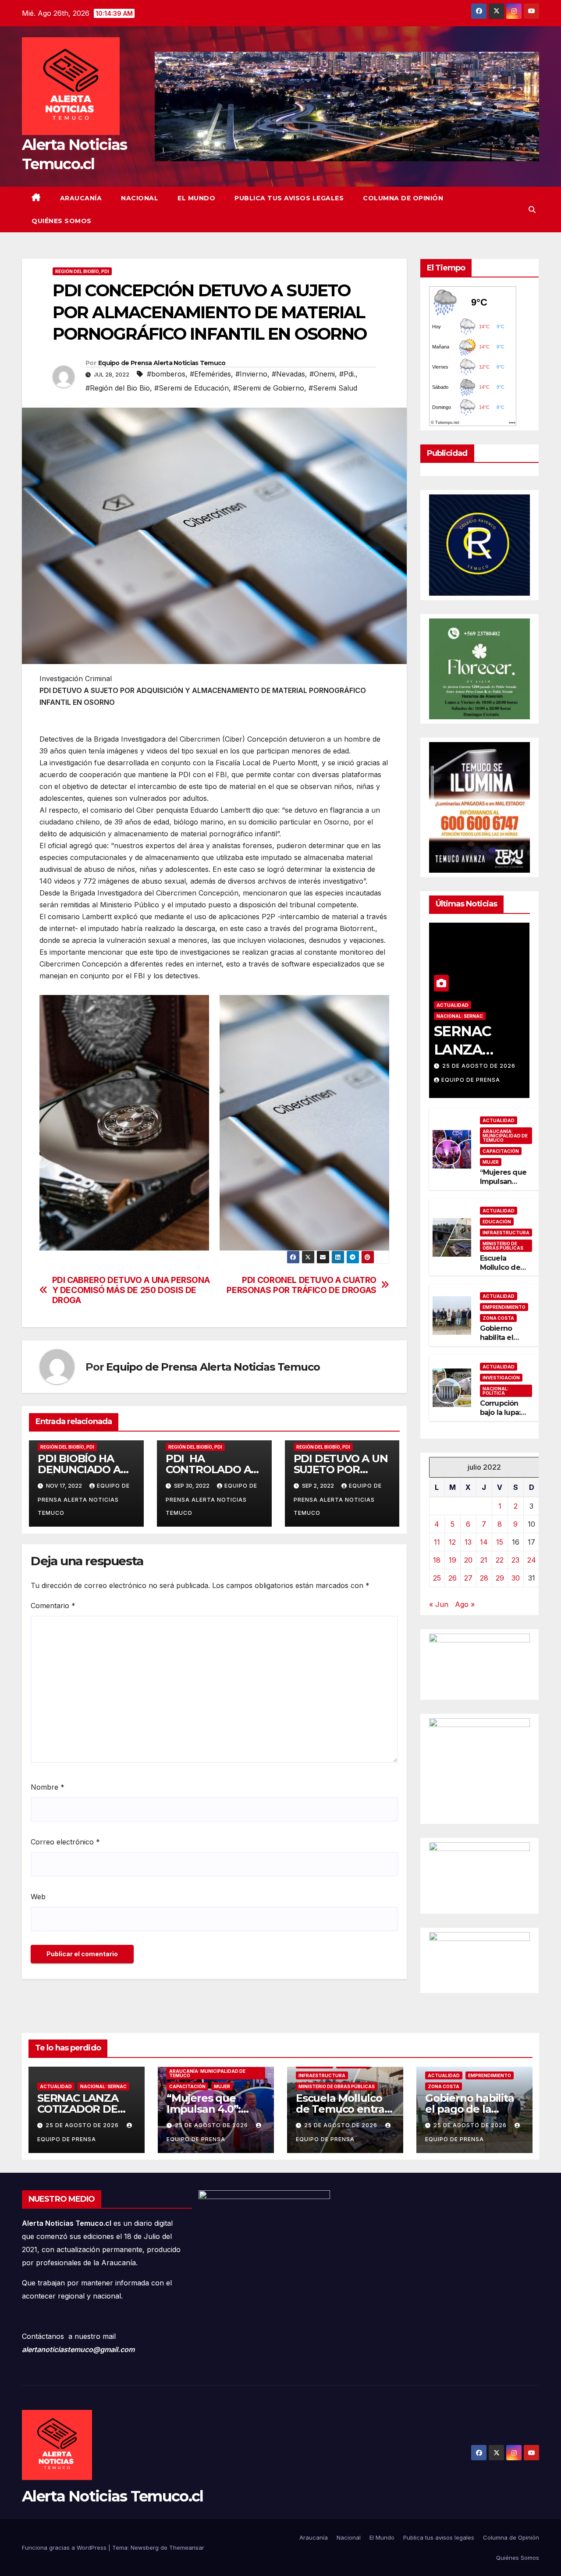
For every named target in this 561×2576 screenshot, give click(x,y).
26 (453, 1578)
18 (437, 1560)
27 (468, 1578)
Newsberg (145, 2548)
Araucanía (81, 198)
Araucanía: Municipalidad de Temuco (505, 1136)
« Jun (439, 1604)
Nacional (140, 198)
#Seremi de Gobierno (269, 388)
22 (500, 1560)
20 (468, 1560)
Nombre (48, 1787)
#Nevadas (288, 374)
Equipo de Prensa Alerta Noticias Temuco (162, 363)
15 (500, 1542)
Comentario (53, 1606)
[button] (532, 210)
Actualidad (453, 1005)
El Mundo (196, 198)
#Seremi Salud (333, 388)
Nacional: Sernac (460, 1016)
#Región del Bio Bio (118, 388)
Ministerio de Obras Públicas (503, 1246)
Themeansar (187, 2548)
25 (437, 1578)
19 (453, 1560)
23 (515, 1560)
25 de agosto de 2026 (479, 1066)
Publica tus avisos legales (289, 198)
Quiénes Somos (62, 221)
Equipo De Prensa (471, 1080)
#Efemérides (210, 374)
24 (532, 1560)
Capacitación (501, 1151)
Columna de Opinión (403, 198)
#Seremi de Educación (192, 388)
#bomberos (166, 374)
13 (468, 1542)
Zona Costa (498, 1318)
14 (484, 1542)
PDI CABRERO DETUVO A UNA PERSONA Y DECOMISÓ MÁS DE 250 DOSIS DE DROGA (131, 1290)
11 (437, 1542)
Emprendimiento (504, 1307)
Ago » (465, 1604)
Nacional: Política (496, 1391)
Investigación (501, 1378)
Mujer (491, 1162)
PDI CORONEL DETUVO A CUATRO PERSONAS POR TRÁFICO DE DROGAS (301, 1285)
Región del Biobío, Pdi (82, 271)
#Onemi (322, 374)
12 (452, 1542)
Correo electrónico (65, 1842)
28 (484, 1578)
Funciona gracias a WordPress (65, 2548)
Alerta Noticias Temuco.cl (113, 2496)
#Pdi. (347, 374)
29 (500, 1578)
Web (38, 1897)
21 (484, 1560)
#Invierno (251, 374)
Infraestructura (506, 1233)
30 (516, 1578)
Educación (497, 1222)
